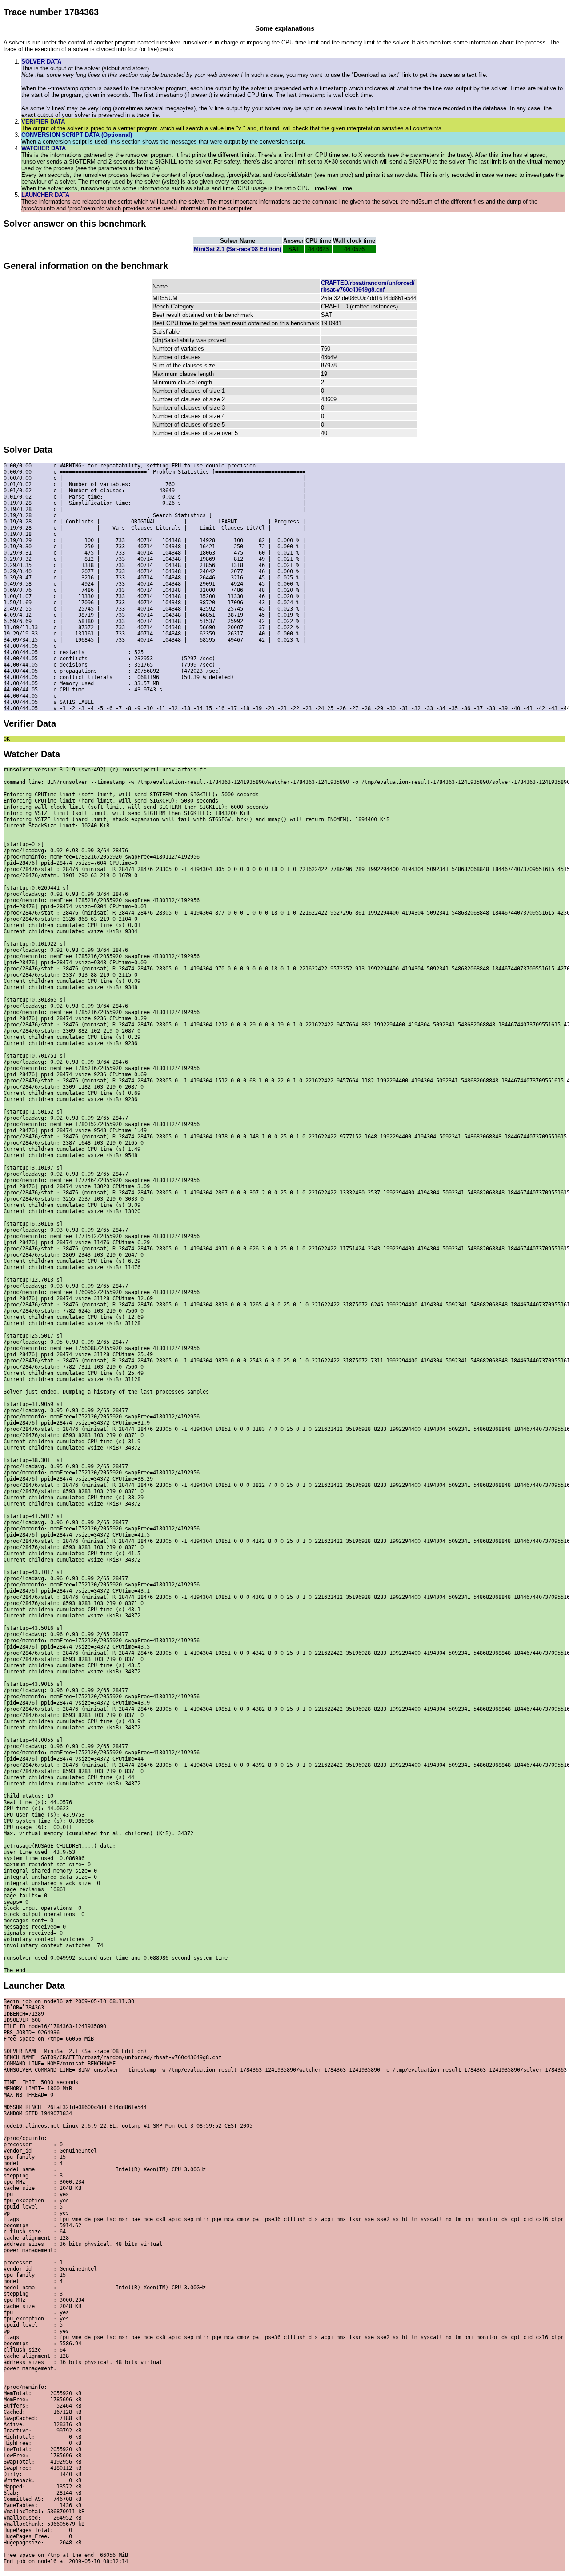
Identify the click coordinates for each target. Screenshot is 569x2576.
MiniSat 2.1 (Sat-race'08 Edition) (238, 249)
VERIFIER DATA (43, 122)
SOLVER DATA (41, 62)
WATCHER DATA (44, 148)
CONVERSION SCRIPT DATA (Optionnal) (77, 135)
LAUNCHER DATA (45, 195)
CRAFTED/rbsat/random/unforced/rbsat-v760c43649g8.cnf (368, 286)
